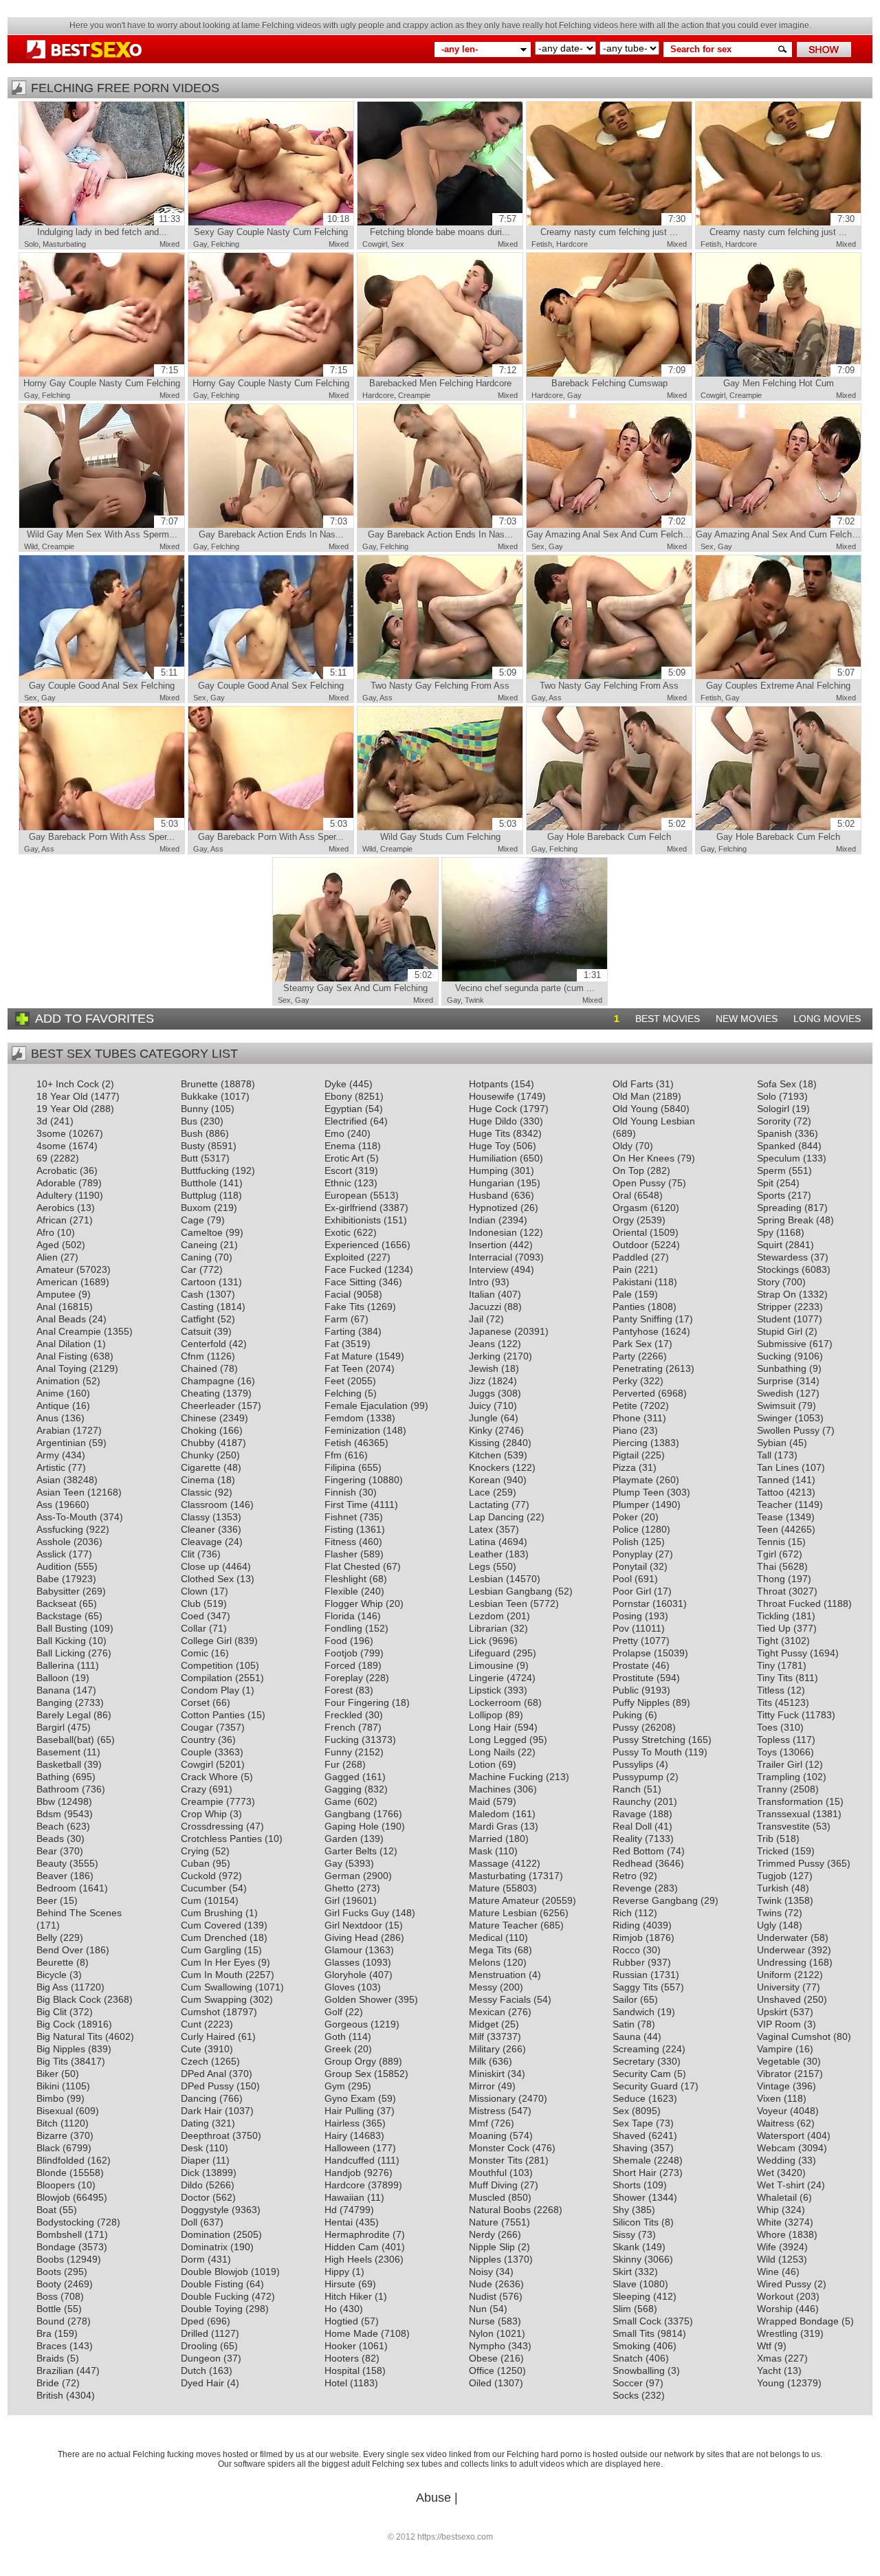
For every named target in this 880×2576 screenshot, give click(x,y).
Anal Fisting (62, 1356)
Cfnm (192, 1356)
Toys (767, 1752)
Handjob (343, 2173)
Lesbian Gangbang (510, 1591)
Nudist (483, 2296)
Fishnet (341, 1517)
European (346, 1195)
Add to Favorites (95, 1019)
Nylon (481, 2333)
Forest (339, 1690)
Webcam (776, 2148)
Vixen (769, 2098)
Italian (482, 1294)
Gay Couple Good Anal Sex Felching (103, 679)
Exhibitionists (353, 1220)
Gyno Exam (350, 2098)
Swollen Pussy (788, 1430)
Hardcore (572, 244)
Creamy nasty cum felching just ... (613, 225)
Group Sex (348, 2074)
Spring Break (785, 1220)
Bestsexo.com (84, 50)
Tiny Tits (775, 1678)
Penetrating (638, 1368)
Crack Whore (209, 1777)
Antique (53, 1406)
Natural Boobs (500, 2210)
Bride (48, 2383)
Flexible (341, 1591)
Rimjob (628, 1937)
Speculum (779, 1158)
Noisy (481, 2272)
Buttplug (199, 1195)
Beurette (55, 1962)
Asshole (54, 1542)
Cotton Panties (213, 1715)
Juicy (480, 1406)
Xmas (769, 2358)
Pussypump (638, 1777)
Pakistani (632, 1282)
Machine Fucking (506, 1777)
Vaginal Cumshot (794, 2036)
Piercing (630, 1443)
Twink (474, 1000)
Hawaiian (344, 2197)
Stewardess (782, 1257)
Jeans (482, 1344)
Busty (193, 1146)
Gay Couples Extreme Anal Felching (780, 679)
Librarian (488, 1628)
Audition (54, 1566)
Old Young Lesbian (654, 1121)
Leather (486, 1554)
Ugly (767, 1925)
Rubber (629, 1962)
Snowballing (639, 2370)
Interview (488, 1269)
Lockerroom (495, 1702)
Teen (768, 1529)
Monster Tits (496, 2160)
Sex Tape (633, 2123)
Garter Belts (351, 1851)
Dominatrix (204, 2247)
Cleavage (201, 1542)
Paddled (630, 1257)
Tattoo (770, 1492)
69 (42, 1158)
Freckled (343, 1715)
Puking (627, 1715)
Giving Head (351, 1937)
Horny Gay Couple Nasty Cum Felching (102, 377)
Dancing (199, 2098)
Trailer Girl (780, 1764)
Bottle (49, 2309)
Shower (629, 2197)
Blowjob (53, 2197)
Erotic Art (344, 1158)
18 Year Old (62, 1096)
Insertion (488, 1245)
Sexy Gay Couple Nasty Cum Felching (272, 225)
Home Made (351, 2333)
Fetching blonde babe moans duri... (443, 225)
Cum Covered (211, 1925)
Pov (621, 1628)
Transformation (790, 1801)
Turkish (773, 1888)
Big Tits (52, 2061)
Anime (50, 1393)
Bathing (53, 1777)
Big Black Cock (69, 1999)
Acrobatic (57, 1170)
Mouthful (488, 2173)
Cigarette (201, 1467)
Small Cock (637, 2321)
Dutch (194, 2370)
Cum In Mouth (212, 1975)
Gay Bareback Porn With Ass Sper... (103, 830)
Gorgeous (346, 2024)
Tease (770, 1517)
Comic (195, 1653)
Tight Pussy (782, 1653)
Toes (767, 1727)
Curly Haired (208, 2036)
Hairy (336, 2135)
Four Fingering (357, 1702)
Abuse (433, 2498)
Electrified (346, 1121)
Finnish (340, 1492)
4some (51, 1146)
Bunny (195, 1109)
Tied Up (774, 1628)
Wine (768, 2272)
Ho (331, 2309)
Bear (47, 1851)
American (57, 1282)
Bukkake (199, 1096)
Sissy (624, 2234)
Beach (50, 1826)
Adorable (56, 1183)
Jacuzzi (485, 1307)
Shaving (630, 2148)
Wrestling (777, 2333)
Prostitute (633, 1678)
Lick (477, 1641)
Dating (195, 2123)
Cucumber (203, 1888)
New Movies (747, 1019)
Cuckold (198, 1876)
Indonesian (493, 1232)
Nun (478, 2309)
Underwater (782, 1937)
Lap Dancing (496, 1517)
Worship (775, 2309)
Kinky (481, 1430)
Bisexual (55, 2111)
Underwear (781, 1950)
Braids (50, 2358)
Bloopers (56, 2185)
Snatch (628, 2358)
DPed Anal (203, 2074)
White (769, 2222)
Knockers (489, 1467)
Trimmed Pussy (791, 1863)
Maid (480, 1801)
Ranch (627, 1789)
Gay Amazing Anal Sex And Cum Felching (609, 528)
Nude (481, 2284)
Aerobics (55, 1208)
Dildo (192, 2185)
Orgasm (630, 1208)
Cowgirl (375, 244)
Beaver (52, 1876)
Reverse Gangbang (655, 1900)
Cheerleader (208, 1406)
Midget (484, 2024)
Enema (340, 1146)
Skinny (627, 2259)
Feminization (352, 1430)
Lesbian (486, 1579)
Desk (192, 2148)
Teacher (774, 1504)
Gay (200, 244)
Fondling (343, 1628)
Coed (192, 1616)
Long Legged (498, 1740)
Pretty (625, 1641)
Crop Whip (204, 1814)
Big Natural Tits (69, 2036)
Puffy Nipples (641, 1702)
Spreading (779, 1208)
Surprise (775, 1381)
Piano (625, 1430)
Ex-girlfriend (351, 1208)
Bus (189, 1121)
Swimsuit (776, 1406)
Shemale (632, 2160)
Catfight (198, 1319)
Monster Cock (499, 2148)
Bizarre (52, 2135)
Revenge (632, 1888)
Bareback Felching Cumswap (618, 377)
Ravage (629, 1814)
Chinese (199, 1418)
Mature (484, 1888)
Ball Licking (61, 1653)
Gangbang (348, 1814)
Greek (338, 2049)
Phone (627, 1418)
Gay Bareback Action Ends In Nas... (273, 528)
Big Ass (52, 1987)
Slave (625, 2284)
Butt (189, 1158)
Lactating (489, 1504)
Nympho (487, 2346)
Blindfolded (60, 2160)
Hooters (342, 2358)
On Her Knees (643, 1158)
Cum (191, 1900)
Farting (340, 1331)
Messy (483, 1987)
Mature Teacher (503, 1925)
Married (486, 1839)
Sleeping (631, 2296)
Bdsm (49, 1814)
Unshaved (779, 1999)
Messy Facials (500, 1999)
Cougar (197, 1727)
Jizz (477, 1381)
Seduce (629, 2098)
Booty (49, 2284)
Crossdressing (212, 1826)
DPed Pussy (207, 2086)
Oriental (630, 1232)
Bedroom (56, 1888)
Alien (47, 1257)
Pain (622, 1269)
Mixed (169, 244)
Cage (192, 1220)
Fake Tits (344, 1307)
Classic (196, 1492)
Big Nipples (61, 2049)
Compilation (207, 1678)
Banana (53, 1690)
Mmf (478, 2123)
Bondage (56, 2247)
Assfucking (60, 1529)
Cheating (200, 1393)
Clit (188, 1554)
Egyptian (343, 1109)
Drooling (199, 2346)
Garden (341, 1839)
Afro (45, 1232)
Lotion (482, 1764)
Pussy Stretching (649, 1740)
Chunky (197, 1455)
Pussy (626, 1727)
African (52, 1220)
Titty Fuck (778, 1715)
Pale (622, 1294)
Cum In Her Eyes (218, 1962)
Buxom (196, 1208)
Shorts (627, 2185)
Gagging (343, 1789)
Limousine (491, 1665)
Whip (768, 2210)
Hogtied (341, 2321)
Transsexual (783, 1814)
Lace (480, 1492)
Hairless (342, 2123)
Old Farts (633, 1084)
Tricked (773, 1851)
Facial (338, 1294)
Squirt (770, 1245)
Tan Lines (778, 1467)
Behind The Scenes (79, 1913)
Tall (764, 1455)
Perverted (634, 1393)
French (340, 1727)
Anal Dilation (64, 1344)
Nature (484, 2222)
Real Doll (632, 1826)
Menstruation (497, 1975)
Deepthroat (205, 2135)
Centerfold (203, 1344)
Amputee (56, 1294)
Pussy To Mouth (647, 1752)
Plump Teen (638, 1492)
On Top (628, 1170)
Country (198, 1740)
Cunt (191, 2024)
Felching (225, 244)
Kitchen (485, 1455)
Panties (629, 1307)
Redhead (632, 1863)
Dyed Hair (202, 2383)
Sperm (771, 1170)
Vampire (775, 2049)
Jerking (485, 1356)
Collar (194, 1628)
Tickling (773, 1616)
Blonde (52, 2173)
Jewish (484, 1368)
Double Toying (212, 2309)
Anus (47, 1418)
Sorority (774, 1121)
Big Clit (52, 2012)
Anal (46, 1307)
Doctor (195, 2197)
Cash (192, 1294)
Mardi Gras (493, 1826)
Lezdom (486, 1616)
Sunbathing (782, 1368)
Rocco (626, 1950)
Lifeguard (489, 1653)
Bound (51, 2321)
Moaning (488, 2135)
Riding (626, 1925)
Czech (195, 2061)
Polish (626, 1542)
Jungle (483, 1418)
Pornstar (631, 1603)
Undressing (782, 1962)
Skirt (622, 2272)
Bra (44, 2333)
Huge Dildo (493, 1121)
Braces (52, 2346)
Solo (31, 244)
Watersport (781, 2135)
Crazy (194, 1789)
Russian (630, 1975)
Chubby (198, 1443)
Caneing (199, 1245)
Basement (58, 1752)
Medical (486, 1937)
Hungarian (492, 1183)
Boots (49, 2272)
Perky (625, 1381)
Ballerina (55, 1665)
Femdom (344, 1418)
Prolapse (632, 1653)
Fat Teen (344, 1368)
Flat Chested (352, 1566)
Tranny (772, 1789)
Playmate (633, 1480)
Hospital (342, 2370)
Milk (477, 2061)
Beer (47, 1900)
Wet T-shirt (781, 2185)
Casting (197, 1307)
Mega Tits (490, 1950)
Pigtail (626, 1455)
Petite (625, 1406)
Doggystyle (205, 2210)
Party (624, 1356)
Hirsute (340, 2284)
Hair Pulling (349, 2111)
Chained (199, 1368)
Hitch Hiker (348, 2296)
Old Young (635, 1109)
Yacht (769, 2370)
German (342, 1876)
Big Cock (56, 2024)
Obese (483, 2358)
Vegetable (779, 2061)
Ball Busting (62, 1628)
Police (626, 1529)
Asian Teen (60, 1492)
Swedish (775, 1393)
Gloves (340, 1987)
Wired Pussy (784, 2284)
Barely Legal (64, 1715)
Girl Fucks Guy (357, 1913)
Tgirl (767, 1554)
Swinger (774, 1418)
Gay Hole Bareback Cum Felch (616, 830)
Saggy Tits (635, 1987)
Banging (54, 1702)
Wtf (764, 2346)
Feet (334, 1381)
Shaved (629, 2135)
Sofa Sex (777, 1084)
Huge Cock (493, 1109)
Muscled (487, 2197)
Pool (622, 1579)
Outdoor (630, 1245)
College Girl (206, 1641)
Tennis (771, 1542)
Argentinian (61, 1443)
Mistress (487, 2111)
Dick (190, 2173)
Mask (481, 1851)
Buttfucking (205, 1170)
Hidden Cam (352, 2247)
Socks (626, 2395)
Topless (773, 1740)
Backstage (59, 1616)
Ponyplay (632, 1554)
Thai (767, 1566)
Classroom (204, 1504)
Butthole (199, 1183)
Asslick (51, 1554)
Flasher (341, 1554)
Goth (335, 2036)
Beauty (52, 1863)
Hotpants (488, 1084)
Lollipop (486, 1715)
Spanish (774, 1133)
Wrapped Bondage (798, 2321)
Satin (624, 2024)
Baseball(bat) (65, 1740)
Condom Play (210, 1690)
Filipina (340, 1467)
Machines (490, 1789)
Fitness (340, 1542)
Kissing (484, 1443)
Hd (331, 2210)
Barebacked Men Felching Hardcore (443, 377)
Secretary (634, 2061)
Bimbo (50, 2098)
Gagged (342, 1777)
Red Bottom (638, 1851)
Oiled (480, 2383)
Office (482, 2370)
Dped (192, 2321)
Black (48, 2148)
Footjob (341, 1653)
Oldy (623, 1146)
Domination (206, 2234)
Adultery (54, 1195)
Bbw (46, 1801)
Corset (195, 1702)
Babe (48, 1579)
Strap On (777, 1294)
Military (484, 2049)
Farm (336, 1319)
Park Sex (632, 1344)
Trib (765, 1839)
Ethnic (338, 1183)
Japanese (490, 1331)
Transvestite (783, 1826)
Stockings (778, 1269)
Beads (50, 1839)
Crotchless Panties (221, 1839)
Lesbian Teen (498, 1603)
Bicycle (52, 1975)
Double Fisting (212, 2284)
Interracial (491, 1257)
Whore (771, 2234)
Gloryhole (345, 1975)
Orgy (623, 1220)
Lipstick (485, 1690)
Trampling (779, 1777)
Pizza (624, 1467)
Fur (332, 1764)
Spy (765, 1232)
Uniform (774, 1975)
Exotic (338, 1232)
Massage (489, 1863)
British (50, 2395)
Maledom (489, 1814)
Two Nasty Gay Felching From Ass (443, 679)
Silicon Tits (636, 2222)
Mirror (482, 2086)
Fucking (342, 1740)
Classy (195, 1517)
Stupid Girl (780, 1331)
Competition (207, 1665)
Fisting (339, 1529)
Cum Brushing (212, 1913)
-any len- (460, 49)
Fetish (542, 244)
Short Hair (635, 2173)
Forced (340, 1665)
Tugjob (772, 1876)
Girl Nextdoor (353, 1925)
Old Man (631, 1096)
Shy (621, 2210)
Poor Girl (632, 1591)
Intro (479, 1282)
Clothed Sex (207, 1579)
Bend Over (60, 1950)
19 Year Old (62, 1109)
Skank (626, 2247)
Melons (485, 1962)
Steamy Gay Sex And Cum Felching (357, 981)
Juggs (482, 1393)
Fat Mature (349, 1356)
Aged (48, 1245)
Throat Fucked (789, 1603)
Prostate (631, 1665)
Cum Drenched (214, 1937)
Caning (196, 1257)
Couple (196, 1752)
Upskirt (772, 2012)
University (778, 1987)
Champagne (208, 1381)
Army (48, 1455)
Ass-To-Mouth (67, 1517)
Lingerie (486, 1678)
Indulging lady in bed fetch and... (109, 225)
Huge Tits (489, 1133)
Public (626, 1690)
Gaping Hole (352, 1826)
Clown (194, 1591)
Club (191, 1603)
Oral (622, 1195)
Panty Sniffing (642, 1319)
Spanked (776, 1146)
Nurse (482, 2321)
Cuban (195, 1863)
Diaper (195, 2160)
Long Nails (492, 1752)
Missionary (492, 2098)
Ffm (333, 1455)
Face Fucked (353, 1269)
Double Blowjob (214, 2272)
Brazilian (55, 2370)
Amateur (55, 1269)
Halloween (347, 2148)
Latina (482, 1542)
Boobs (50, 2259)
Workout (775, 2296)
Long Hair (490, 1727)
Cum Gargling (211, 1950)
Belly (47, 1937)
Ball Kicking (61, 1641)
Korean (485, 1480)
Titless (771, 1690)
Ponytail (630, 1566)
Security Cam (642, 2074)
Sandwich (634, 2012)
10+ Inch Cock (68, 1084)
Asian (48, 1480)
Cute (191, 2049)
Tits (764, 1702)
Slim (622, 2309)
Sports (771, 1195)
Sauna (627, 2036)
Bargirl (51, 1727)
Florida (340, 1616)
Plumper (631, 1504)
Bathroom (58, 1789)
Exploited (344, 1257)
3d (42, 1121)
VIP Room (779, 2024)
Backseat (56, 1603)
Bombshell (59, 2234)
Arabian (53, 1430)
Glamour (343, 1950)
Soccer (628, 2383)
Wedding (776, 2160)
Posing (627, 1616)
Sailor (625, 1999)
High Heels (348, 2259)
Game (338, 1801)
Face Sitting (350, 1282)
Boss (47, 2296)
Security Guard (645, 2086)
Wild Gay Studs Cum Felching (448, 830)
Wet (766, 2173)
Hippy (337, 2272)
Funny (338, 1752)
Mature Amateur (504, 1900)
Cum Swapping (214, 1999)
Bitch (47, 2123)
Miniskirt (487, 2074)
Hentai (339, 2222)
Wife (767, 2247)
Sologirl (773, 1109)
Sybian (772, 1443)
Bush (192, 1133)
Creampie (414, 395)
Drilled (195, 2333)
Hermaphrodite (357, 2234)
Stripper (774, 1307)
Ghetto (339, 1888)
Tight (768, 1641)
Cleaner (198, 1529)
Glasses (342, 1962)
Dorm (193, 2259)
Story (768, 1282)
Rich (622, 1913)
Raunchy (632, 1801)
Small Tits (634, 2333)
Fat (332, 1344)
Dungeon (201, 2358)
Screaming (636, 2049)
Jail (476, 1319)
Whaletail (777, 2197)
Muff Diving (493, 2185)
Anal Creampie (69, 1331)
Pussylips (633, 1764)
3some (51, 1133)
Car (189, 1269)
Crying (195, 1851)
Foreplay (344, 1678)
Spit (765, 1183)
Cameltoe (202, 1232)
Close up (200, 1566)
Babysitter (58, 1591)
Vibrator (774, 2074)
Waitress (775, 2123)
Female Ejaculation (366, 1406)
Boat (46, 2210)
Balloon (53, 1678)
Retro (625, 1876)
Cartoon (198, 1282)
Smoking (631, 2346)
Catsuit (196, 1331)
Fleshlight (345, 1579)
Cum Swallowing (217, 1987)
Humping (488, 1170)
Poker (625, 1517)
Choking (199, 1430)
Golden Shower (358, 1999)
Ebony (338, 1096)
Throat (771, 1591)
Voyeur (772, 2111)
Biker (47, 2074)
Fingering (345, 1480)
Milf (476, 2036)
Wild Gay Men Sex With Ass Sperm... (102, 528)
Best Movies (668, 1019)
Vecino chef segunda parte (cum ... (528, 981)
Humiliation (493, 1158)
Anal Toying (62, 1368)
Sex (398, 244)
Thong (771, 1579)
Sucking (774, 1356)
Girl (332, 1900)
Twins (769, 1913)
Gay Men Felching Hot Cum (789, 377)
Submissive (782, 1344)
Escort (338, 1170)
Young (771, 2383)
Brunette (199, 1084)
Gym (335, 2086)
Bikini (48, 2086)
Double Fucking (215, 2296)
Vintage (773, 2086)
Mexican (487, 2012)
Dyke (335, 1084)
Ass (386, 698)
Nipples (485, 2259)
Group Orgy (350, 2061)
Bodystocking (65, 2222)
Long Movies (827, 1019)
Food (336, 1641)
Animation (58, 1381)
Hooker (340, 2346)
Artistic (51, 1467)
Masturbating (64, 244)
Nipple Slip (492, 2247)
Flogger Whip (354, 1603)
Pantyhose (636, 1331)
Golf (333, 2012)
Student (774, 1319)
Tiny (766, 1665)
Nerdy (482, 2234)
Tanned (773, 1480)
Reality (627, 1839)
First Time (346, 1504)
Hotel (336, 2383)
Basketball (59, 1764)
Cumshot (200, 2012)
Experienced (352, 1245)
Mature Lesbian (503, 1913)
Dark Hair (201, 2111)
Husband (488, 1195)
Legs (480, 1566)
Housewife (492, 1096)
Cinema (198, 1480)
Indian (482, 1220)
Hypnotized (493, 1208)
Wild (31, 546)
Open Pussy (639, 1183)
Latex (481, 1529)
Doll (189, 2222)
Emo (334, 1133)
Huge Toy (489, 1146)
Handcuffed (350, 2160)
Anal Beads (61, 1319)
